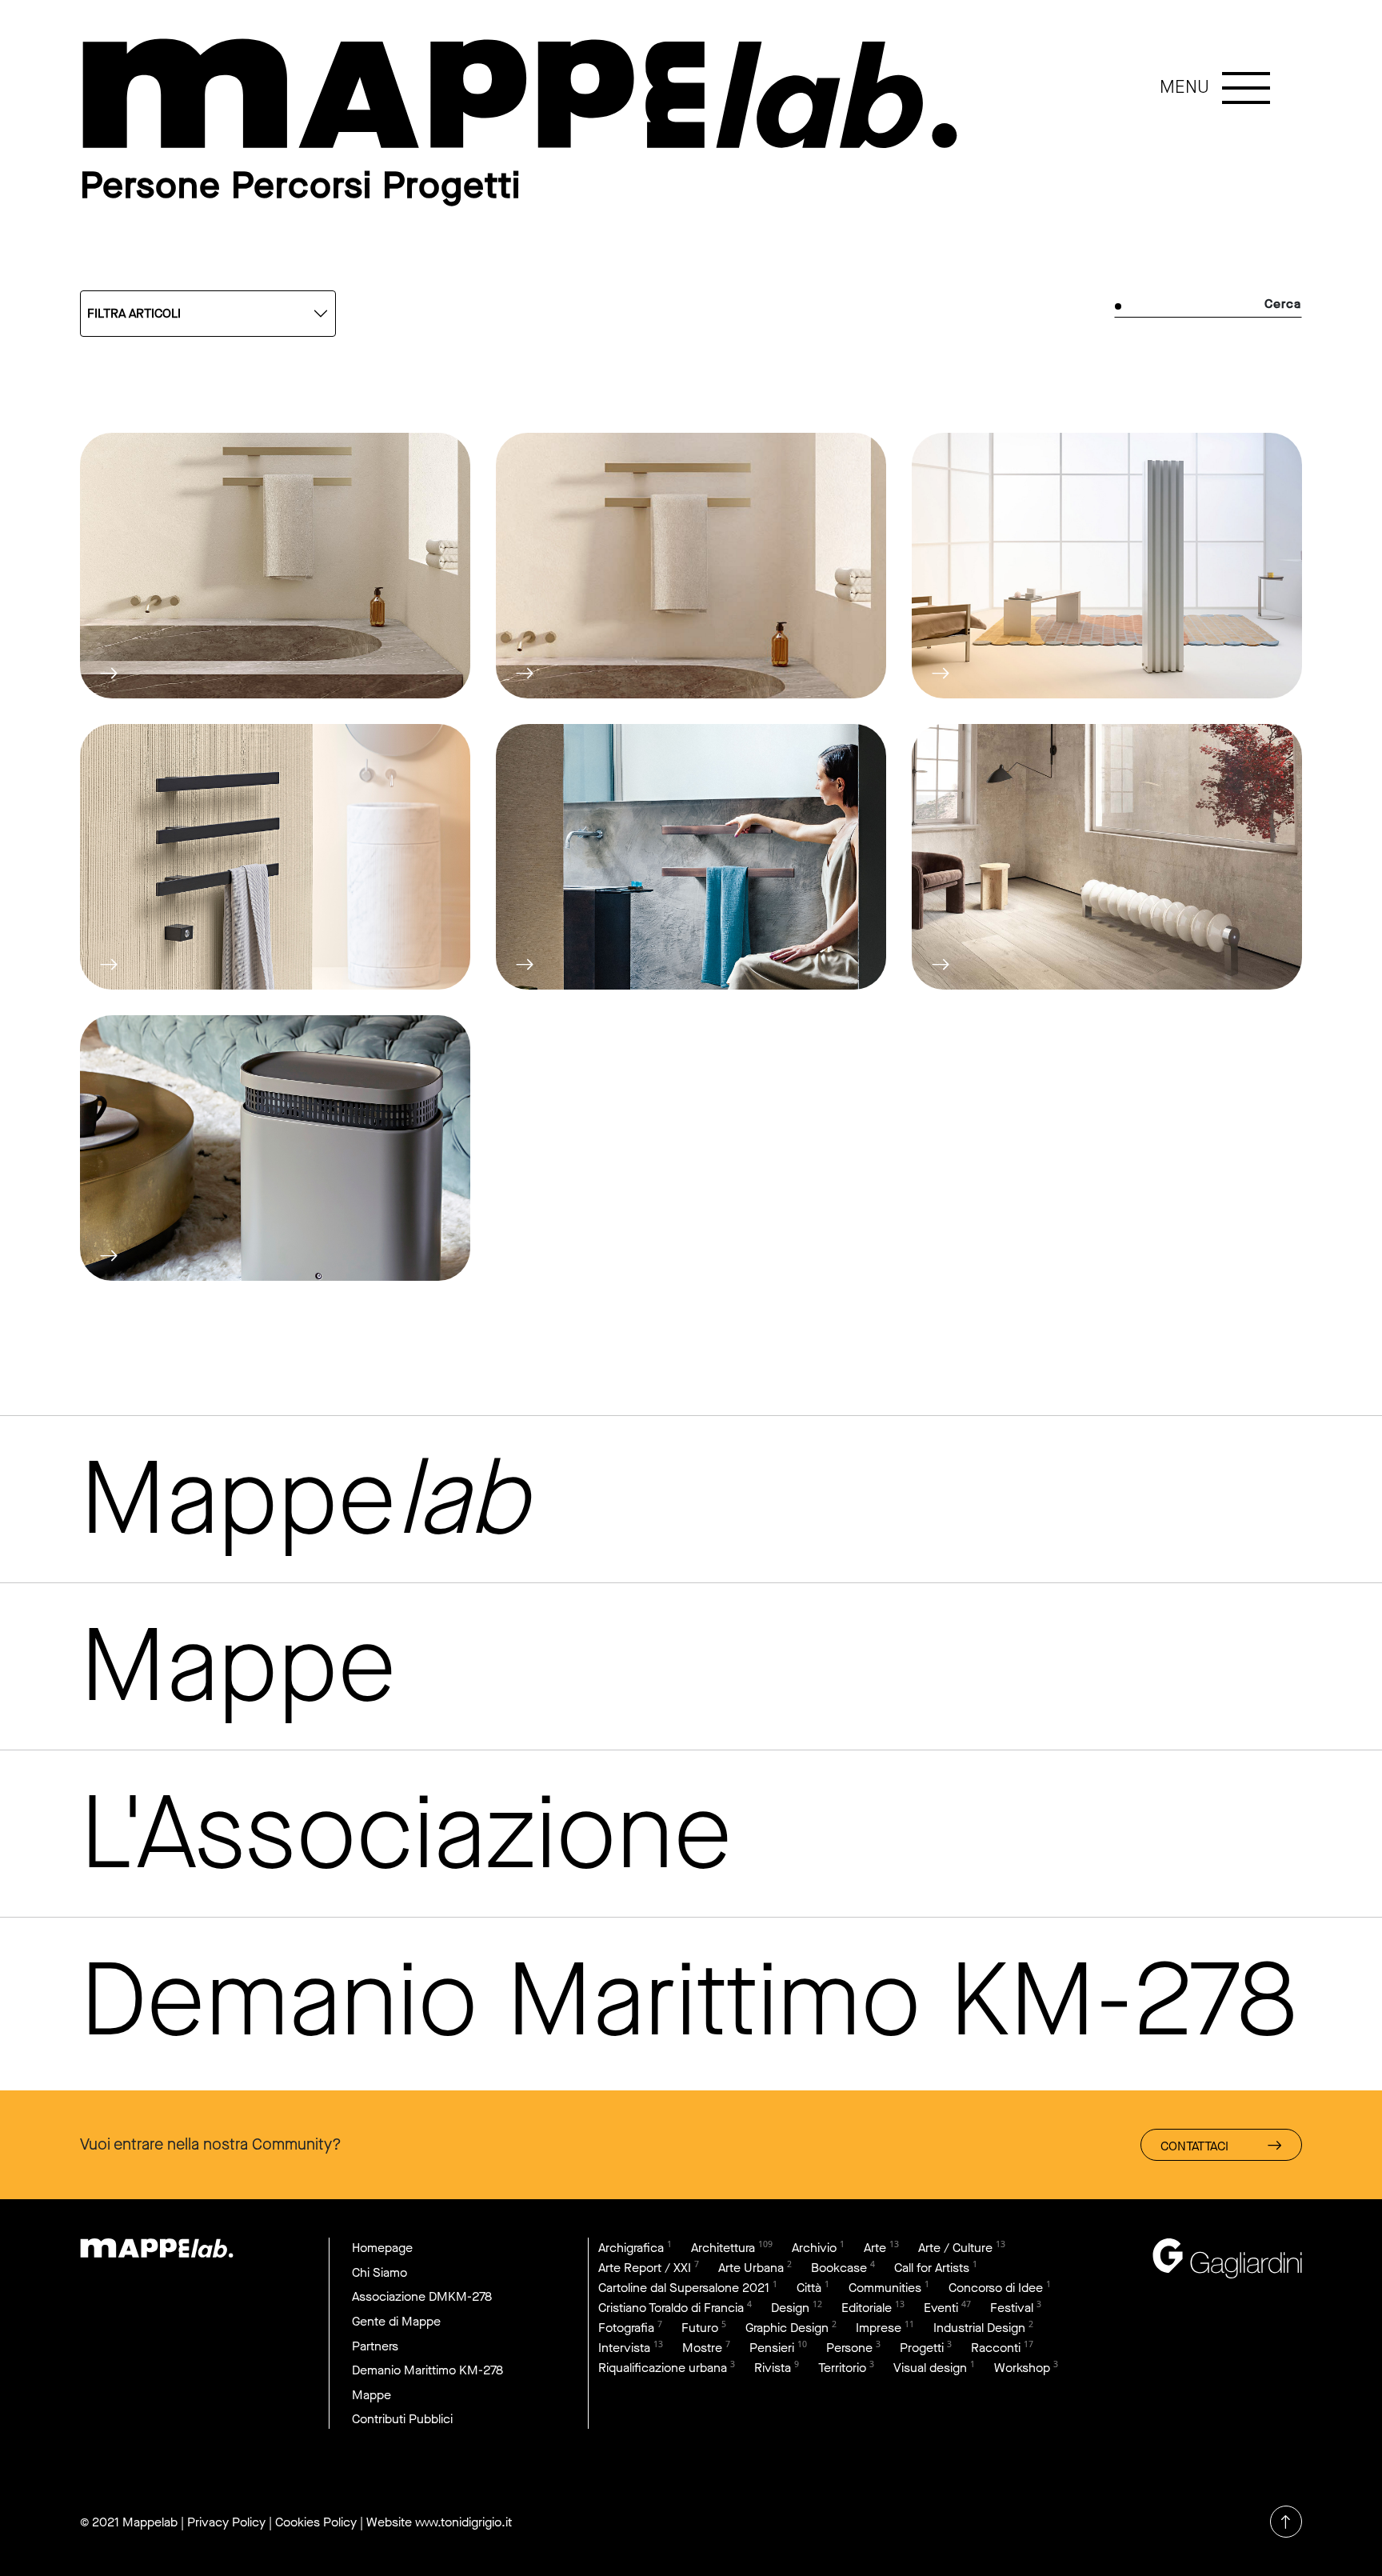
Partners (375, 2346)
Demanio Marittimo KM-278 (427, 2370)
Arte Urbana (751, 2268)
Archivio (814, 2248)
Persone (849, 2348)
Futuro (700, 2328)
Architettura (723, 2248)
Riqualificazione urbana (663, 2368)
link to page (520, 94)
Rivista (773, 2368)
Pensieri (772, 2348)
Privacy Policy (226, 2522)
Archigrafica (631, 2248)
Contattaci (1194, 2146)
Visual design (930, 2368)
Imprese (879, 2328)
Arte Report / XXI (645, 2268)
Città (809, 2288)
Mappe (371, 2395)
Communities (885, 2288)
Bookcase (839, 2268)
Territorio (842, 2368)
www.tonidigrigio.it (463, 2522)
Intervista (624, 2348)
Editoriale (867, 2308)
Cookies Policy (316, 2522)
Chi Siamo (379, 2272)
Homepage (382, 2248)
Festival (1012, 2308)
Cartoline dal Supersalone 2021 (684, 2288)
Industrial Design (979, 2328)
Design (790, 2308)
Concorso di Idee (996, 2288)
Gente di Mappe (396, 2321)
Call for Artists (932, 2268)
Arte (875, 2248)
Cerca (1283, 304)
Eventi (941, 2308)
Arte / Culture (955, 2248)
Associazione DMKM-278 (422, 2296)
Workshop (1022, 2368)
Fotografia (626, 2328)
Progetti (922, 2348)
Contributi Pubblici (402, 2419)
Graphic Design (787, 2328)
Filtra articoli (134, 313)
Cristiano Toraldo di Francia (671, 2308)
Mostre (702, 2348)
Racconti (996, 2348)
